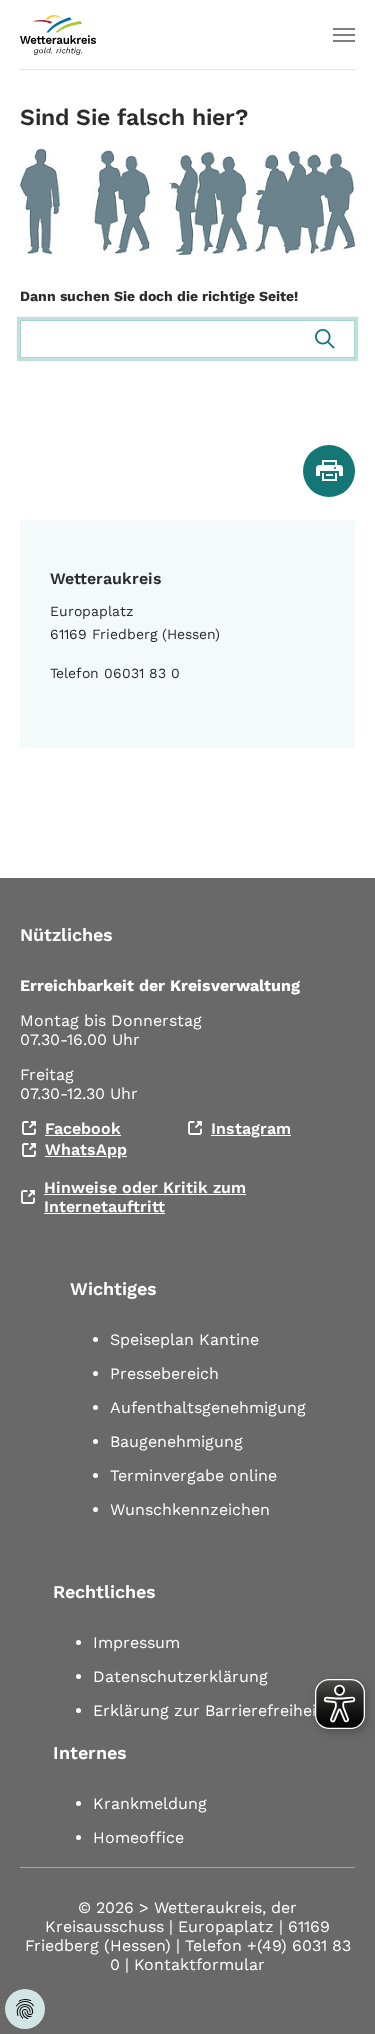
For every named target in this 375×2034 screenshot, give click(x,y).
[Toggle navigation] (344, 35)
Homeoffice (138, 1837)
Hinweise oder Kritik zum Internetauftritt (145, 1197)
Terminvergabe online (193, 1475)
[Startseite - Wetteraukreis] (58, 35)
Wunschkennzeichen (190, 1509)
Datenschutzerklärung (180, 1676)
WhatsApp (86, 1149)
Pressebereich (164, 1373)
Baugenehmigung (176, 1441)
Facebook (83, 1128)
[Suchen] (325, 339)
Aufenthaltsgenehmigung (208, 1407)
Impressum (136, 1642)
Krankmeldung (150, 1803)
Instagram (251, 1128)
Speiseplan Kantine (184, 1339)
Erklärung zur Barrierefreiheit (208, 1710)
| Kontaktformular (195, 1964)
